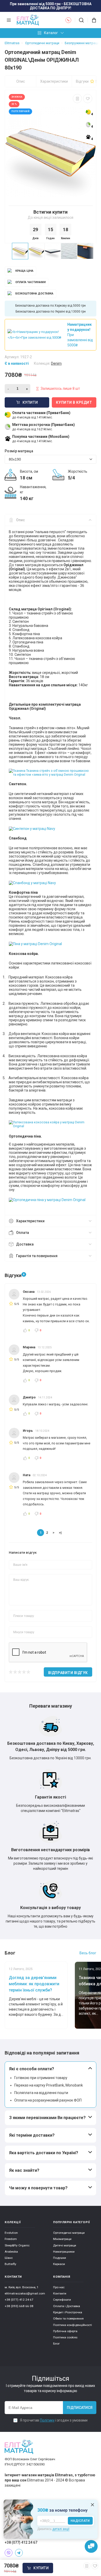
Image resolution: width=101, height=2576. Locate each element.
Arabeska (11, 2252)
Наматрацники (64, 2252)
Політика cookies (65, 2337)
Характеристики (54, 81)
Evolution (11, 2233)
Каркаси (59, 2264)
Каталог (51, 33)
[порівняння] (77, 99)
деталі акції (61, 2529)
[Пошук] (81, 20)
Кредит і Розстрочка (68, 2312)
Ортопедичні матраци (69, 2233)
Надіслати (80, 2521)
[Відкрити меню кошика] (92, 20)
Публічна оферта (65, 2331)
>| (60, 1532)
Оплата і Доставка (67, 2306)
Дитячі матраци (65, 2245)
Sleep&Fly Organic (17, 2245)
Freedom (11, 2239)
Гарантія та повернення (37, 1256)
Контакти (60, 2293)
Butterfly (10, 2264)
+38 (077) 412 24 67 (19, 2300)
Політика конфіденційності (73, 2325)
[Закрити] (92, 2505)
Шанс (9, 2258)
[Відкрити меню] (9, 20)
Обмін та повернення (68, 2318)
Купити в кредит (74, 402)
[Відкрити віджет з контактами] (91, 2547)
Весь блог (88, 1953)
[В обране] (88, 99)
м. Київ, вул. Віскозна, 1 (22, 2287)
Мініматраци (62, 2239)
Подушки (60, 2258)
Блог (56, 2344)
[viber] (9, 2553)
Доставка (25, 1244)
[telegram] (19, 2553)
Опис (21, 81)
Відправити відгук (68, 1673)
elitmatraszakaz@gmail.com (25, 2293)
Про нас (59, 2287)
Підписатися (80, 2408)
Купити (41, 2568)
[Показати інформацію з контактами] (68, 20)
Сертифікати (62, 2300)
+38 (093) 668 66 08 (19, 2306)
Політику (47, 2420)
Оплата (23, 1233)
